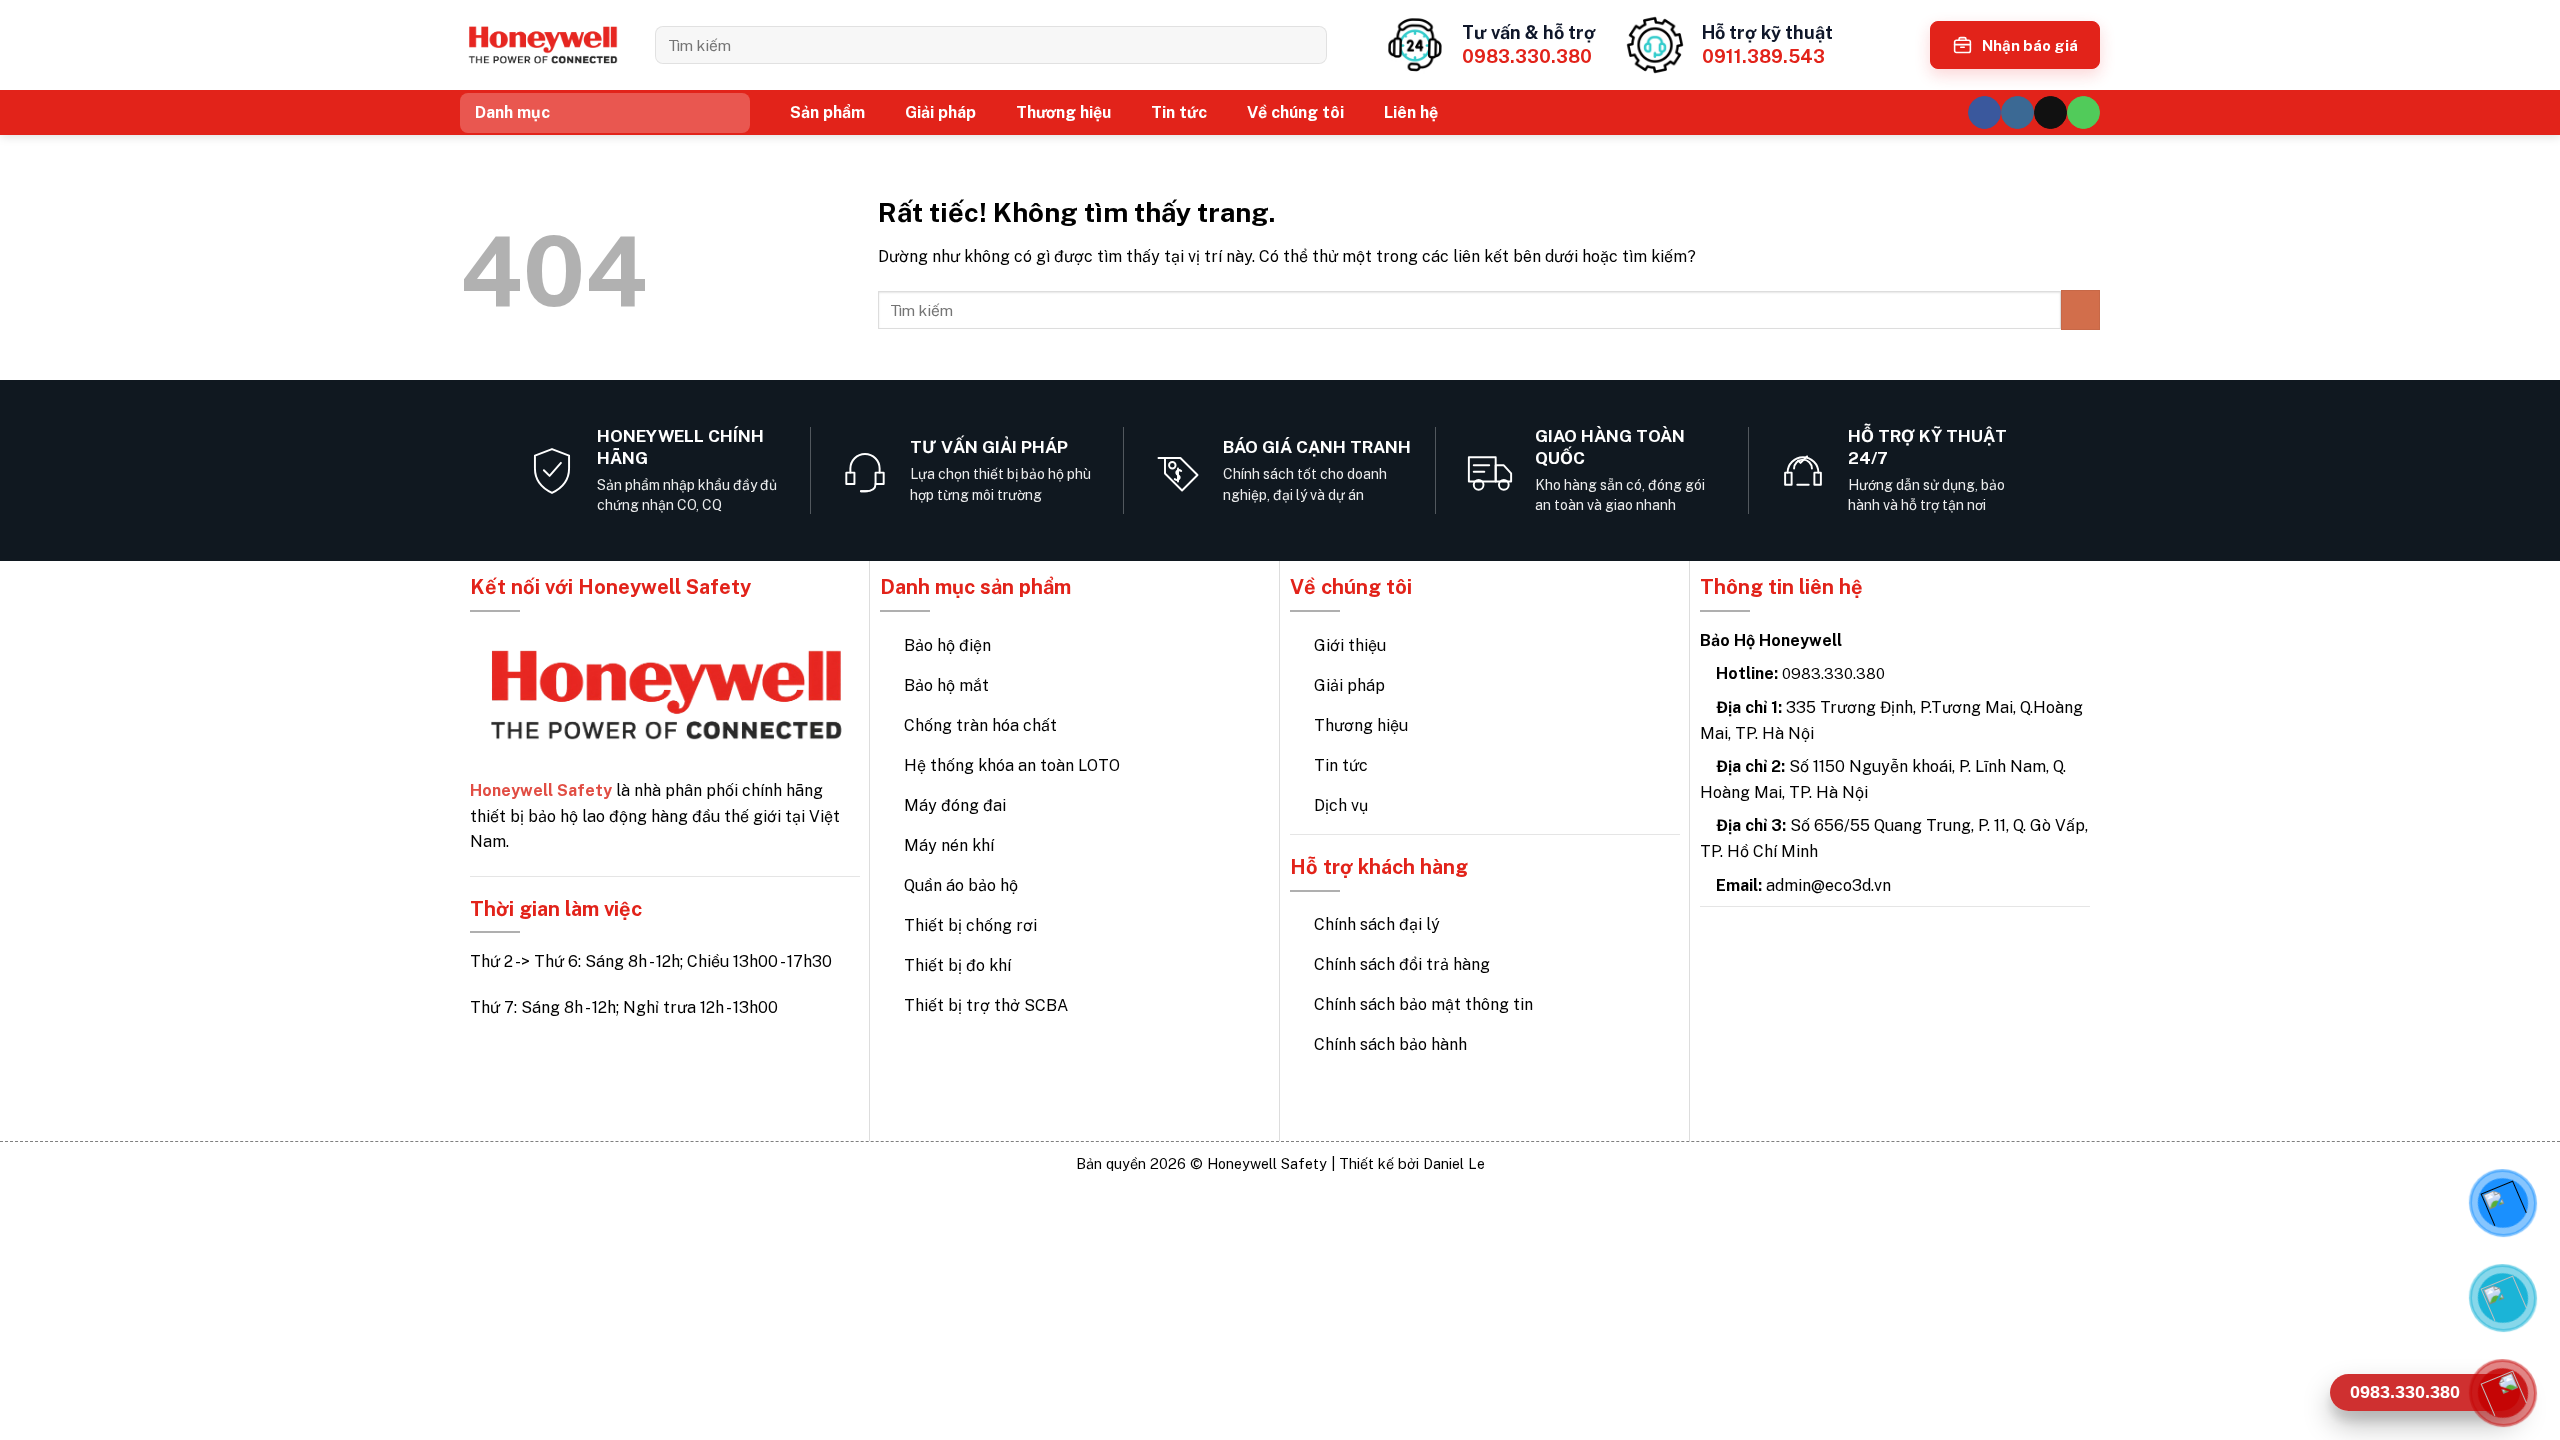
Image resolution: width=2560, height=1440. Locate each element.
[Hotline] (2502, 1392)
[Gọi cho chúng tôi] (2083, 112)
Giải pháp (940, 112)
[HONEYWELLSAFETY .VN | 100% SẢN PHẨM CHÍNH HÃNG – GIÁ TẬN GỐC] (542, 45)
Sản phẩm (827, 112)
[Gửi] (1304, 44)
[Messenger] (2502, 1202)
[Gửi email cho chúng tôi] (2050, 112)
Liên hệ (1411, 112)
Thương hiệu (1063, 112)
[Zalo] (2502, 1297)
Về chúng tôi (1295, 112)
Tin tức (1179, 112)
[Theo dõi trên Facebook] (1984, 112)
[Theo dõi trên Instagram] (2017, 112)
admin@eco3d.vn (1828, 885)
